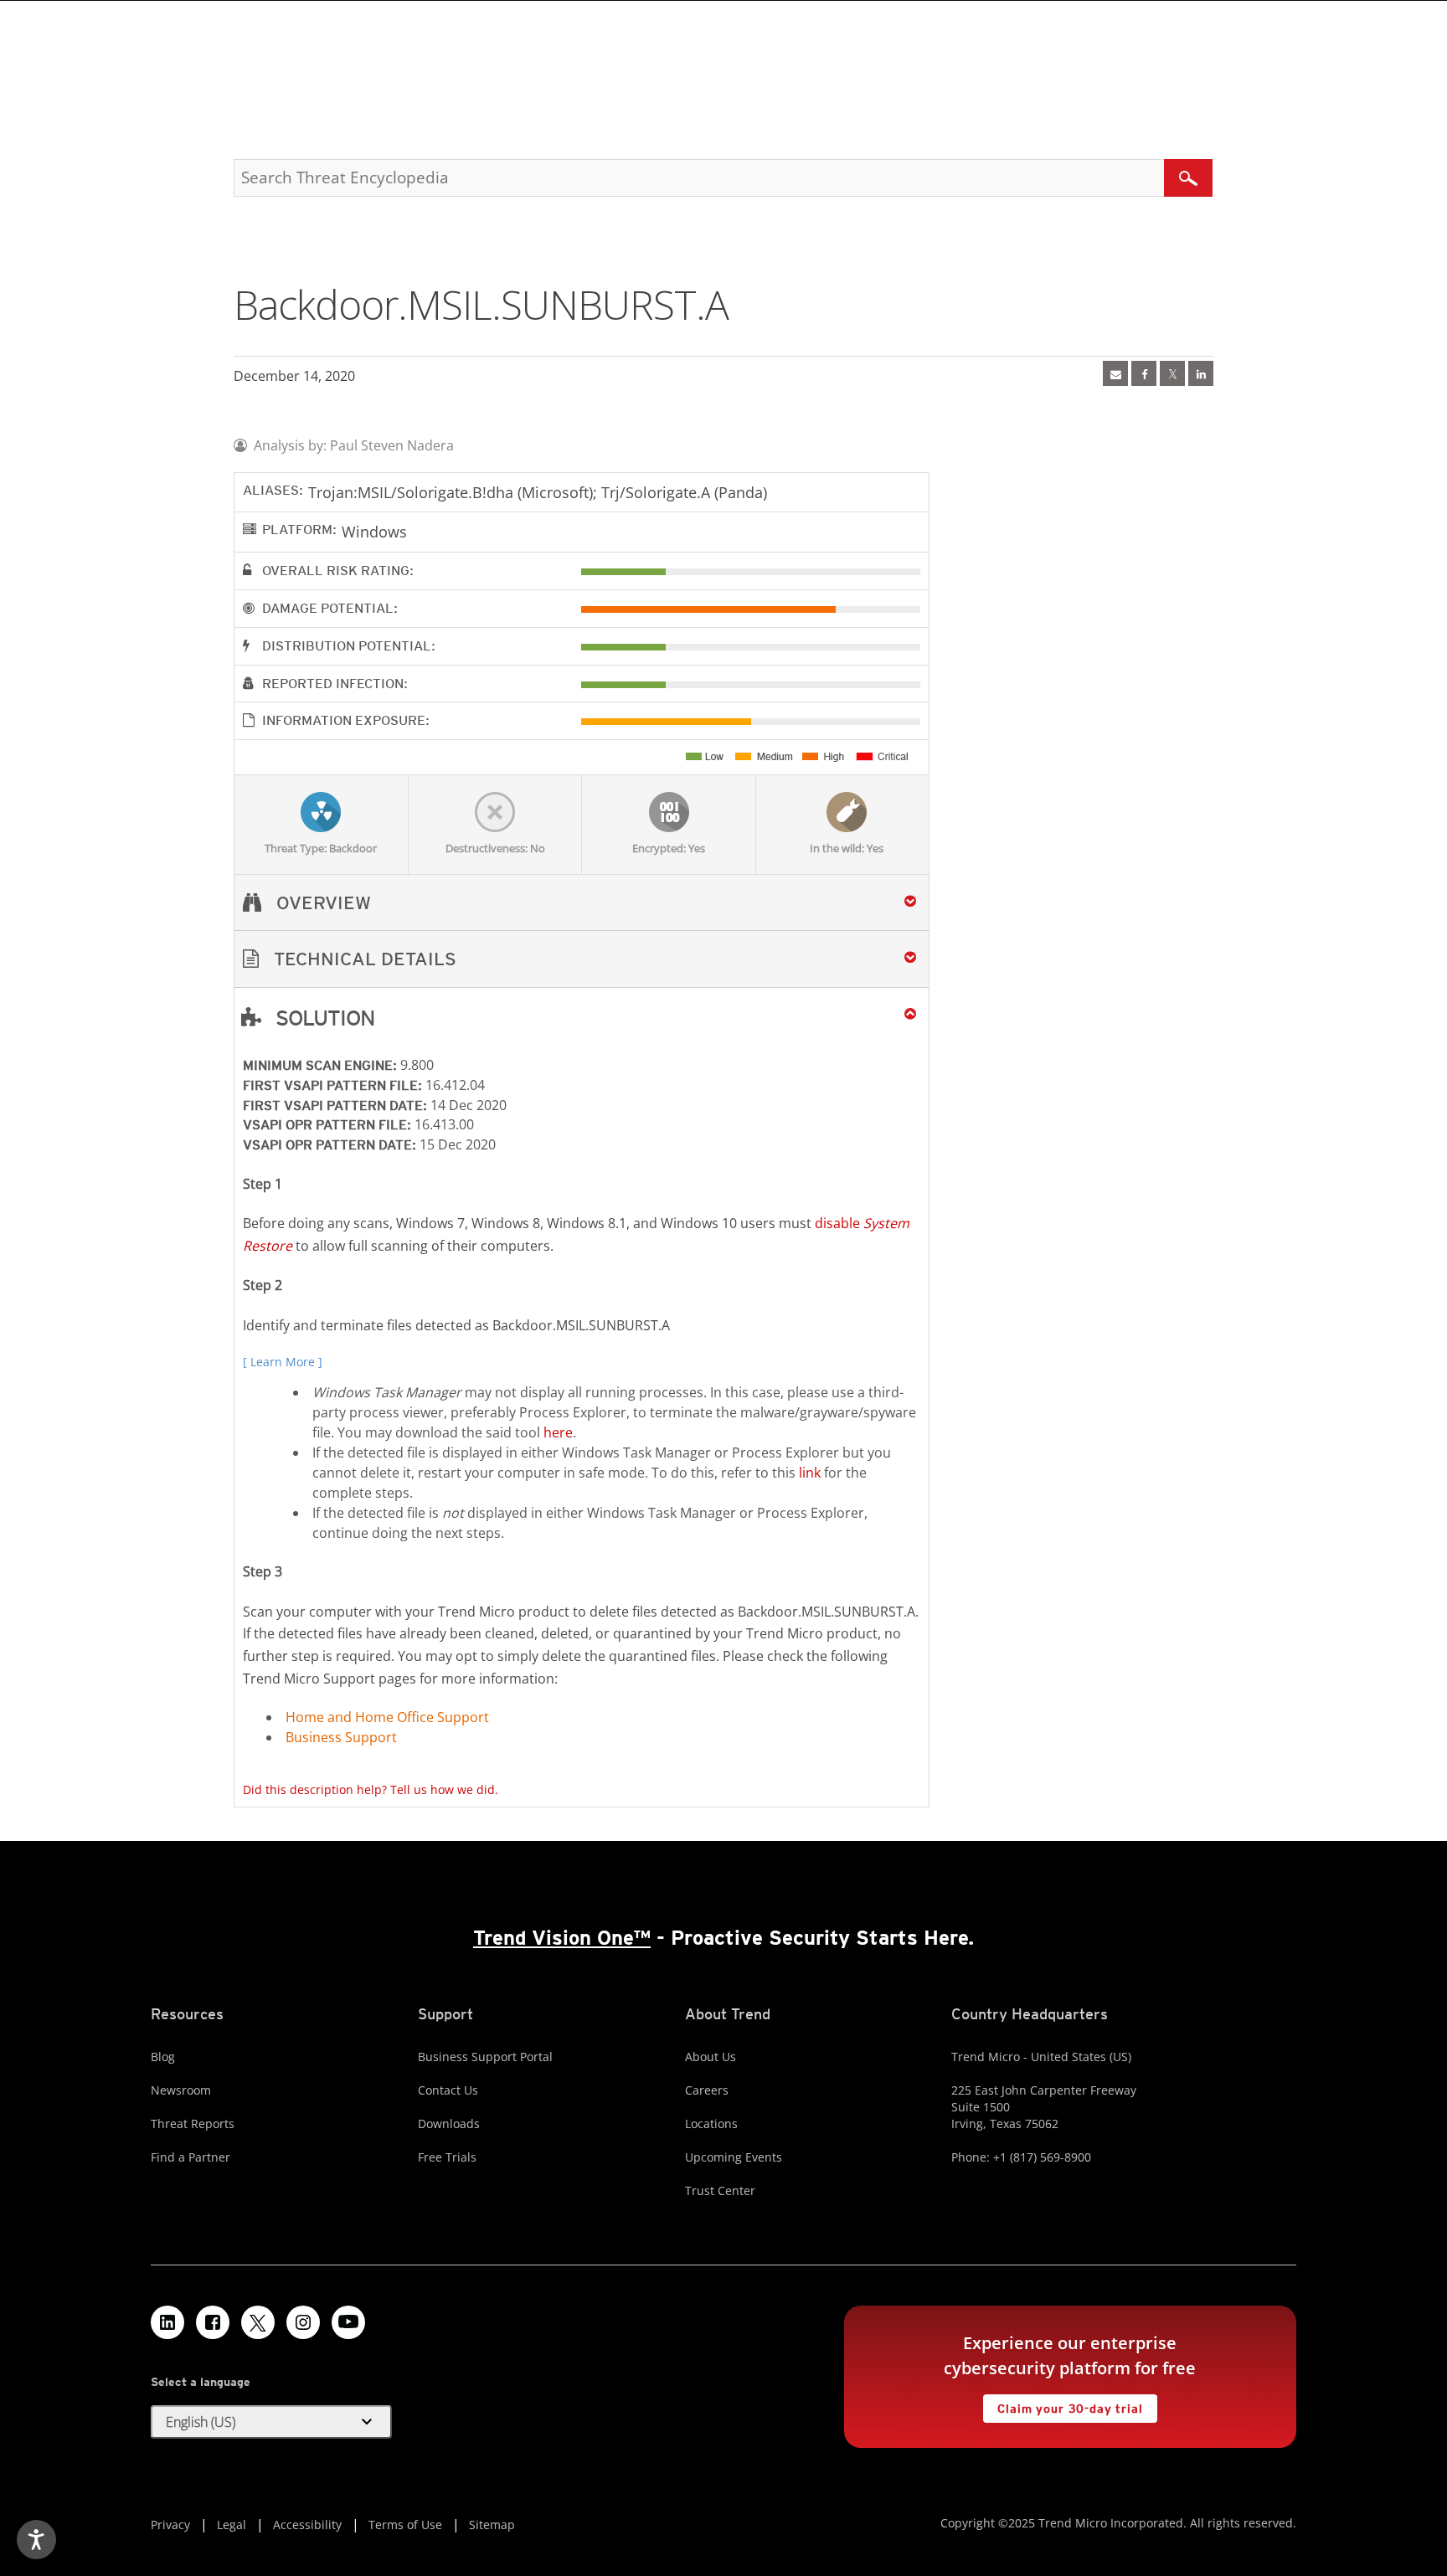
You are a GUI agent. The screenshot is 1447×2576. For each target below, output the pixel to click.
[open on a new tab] (258, 2322)
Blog (163, 2057)
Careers (707, 2090)
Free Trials (447, 2157)
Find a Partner (191, 2157)
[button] (582, 959)
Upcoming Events (734, 2157)
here (558, 1432)
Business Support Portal (485, 2057)
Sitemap (492, 2525)
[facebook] (1144, 373)
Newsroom (181, 2090)
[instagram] (303, 2322)
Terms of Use (405, 2525)
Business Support (341, 1737)
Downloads (449, 2124)
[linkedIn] (1201, 373)
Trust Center (720, 2190)
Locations (711, 2124)
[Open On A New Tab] (1172, 373)
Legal (232, 2525)
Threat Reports (193, 2124)
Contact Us (448, 2090)
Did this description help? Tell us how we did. (371, 1789)
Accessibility (307, 2525)
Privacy (170, 2525)
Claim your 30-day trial (1063, 2405)
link (810, 1473)
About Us (711, 2057)
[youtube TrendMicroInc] (348, 2322)
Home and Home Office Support (387, 1717)
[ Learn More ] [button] (283, 1362)
